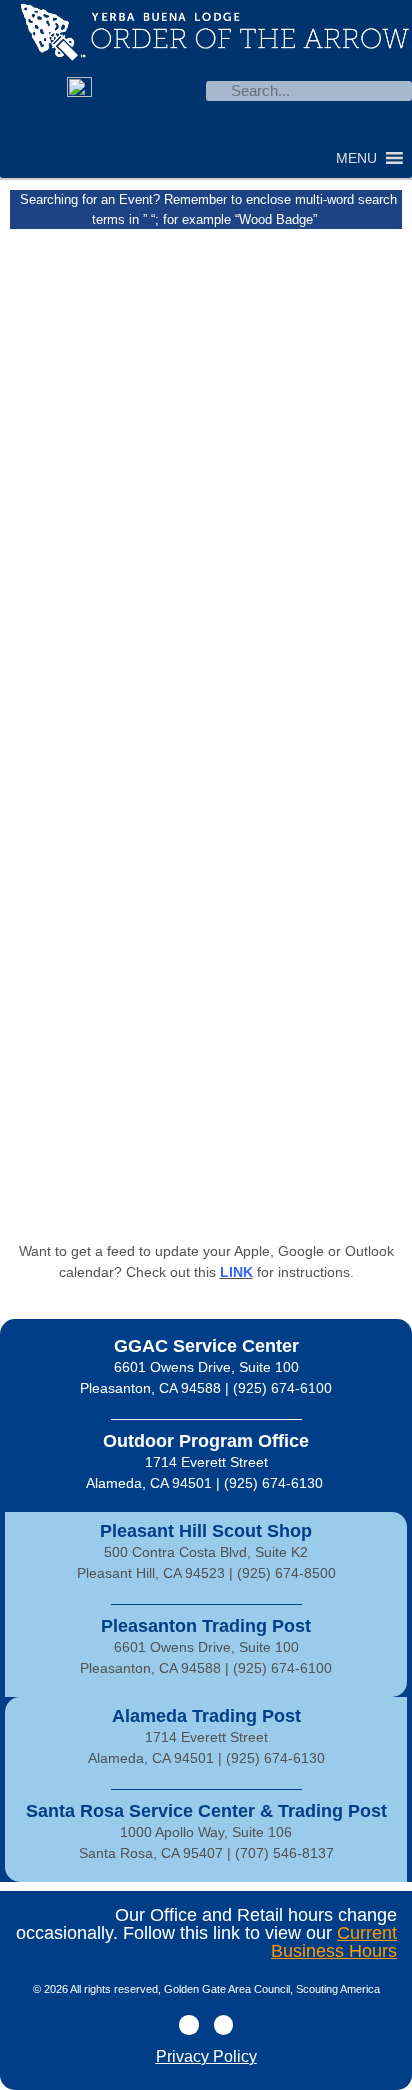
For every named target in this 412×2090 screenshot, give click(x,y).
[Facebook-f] (188, 2024)
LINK (236, 1272)
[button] (356, 158)
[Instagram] (123, 128)
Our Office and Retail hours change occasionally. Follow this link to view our (206, 1933)
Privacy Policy (206, 2056)
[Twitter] (223, 2024)
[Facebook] (83, 128)
